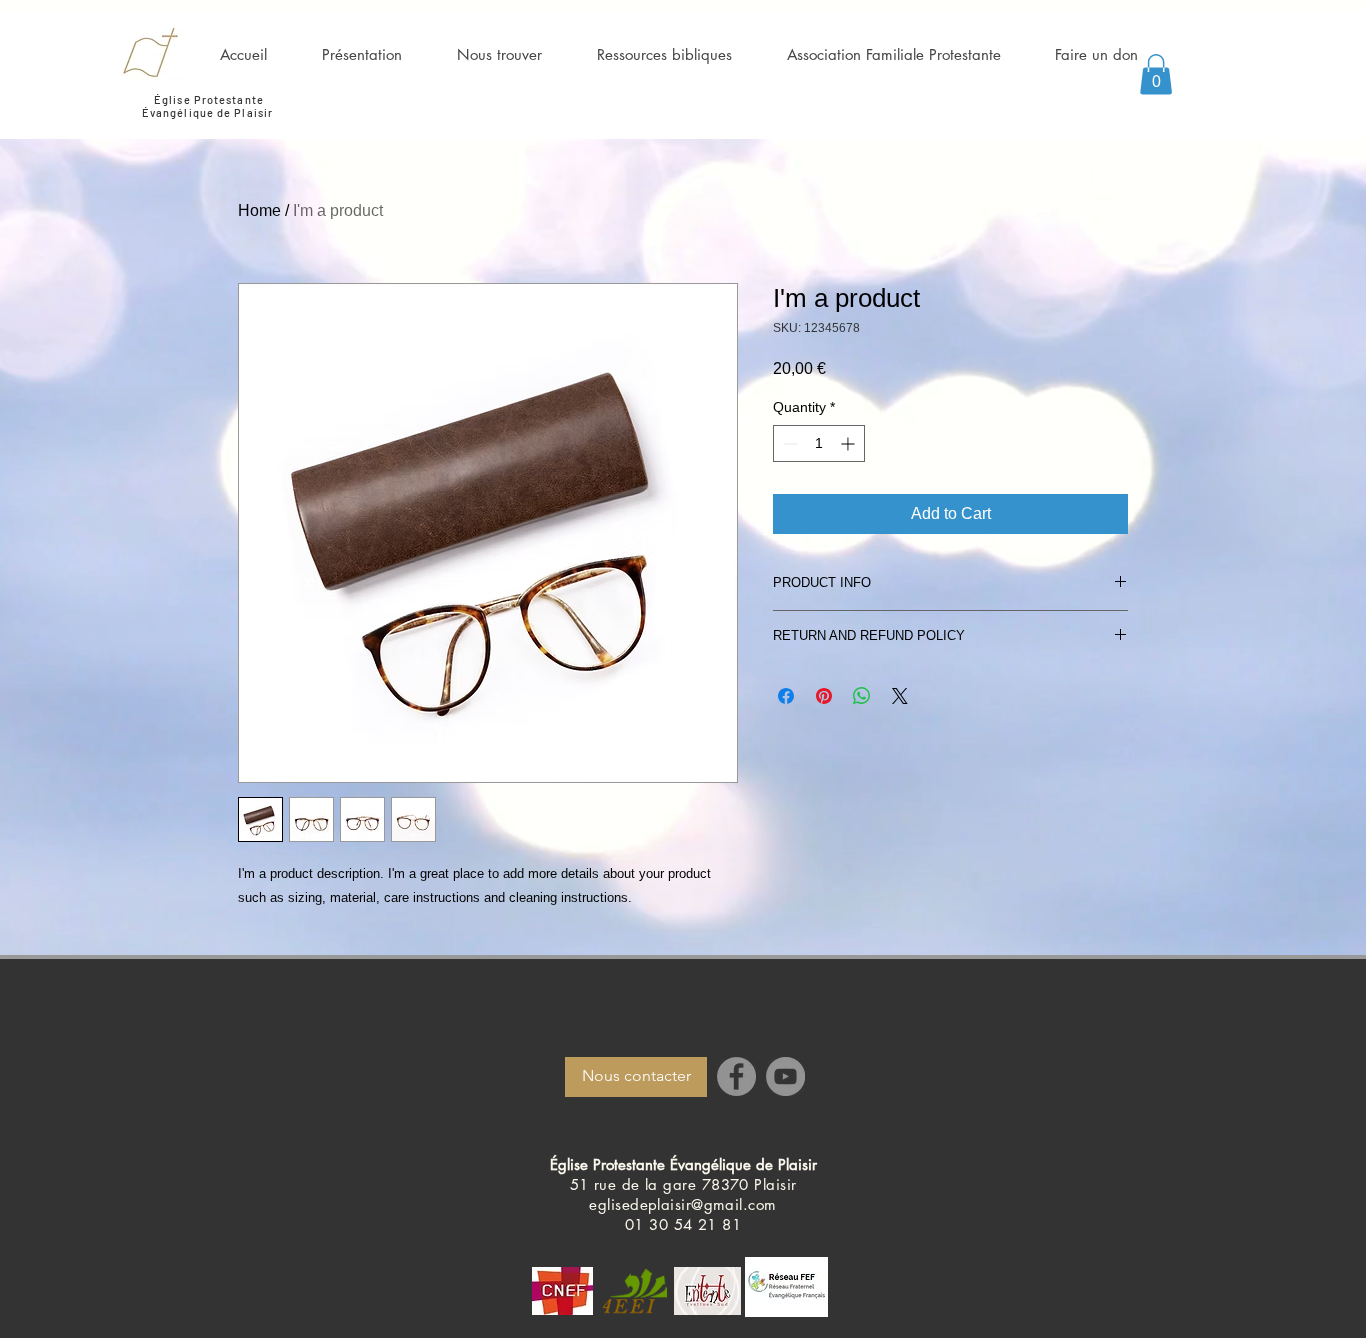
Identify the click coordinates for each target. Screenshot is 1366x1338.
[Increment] (849, 443)
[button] (1156, 74)
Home (259, 210)
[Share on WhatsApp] (862, 696)
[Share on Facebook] (786, 696)
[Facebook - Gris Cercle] (736, 1076)
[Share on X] (900, 696)
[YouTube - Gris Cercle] (785, 1076)
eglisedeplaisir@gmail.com (682, 1204)
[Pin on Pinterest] (824, 696)
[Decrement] (788, 443)
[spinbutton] (819, 443)
